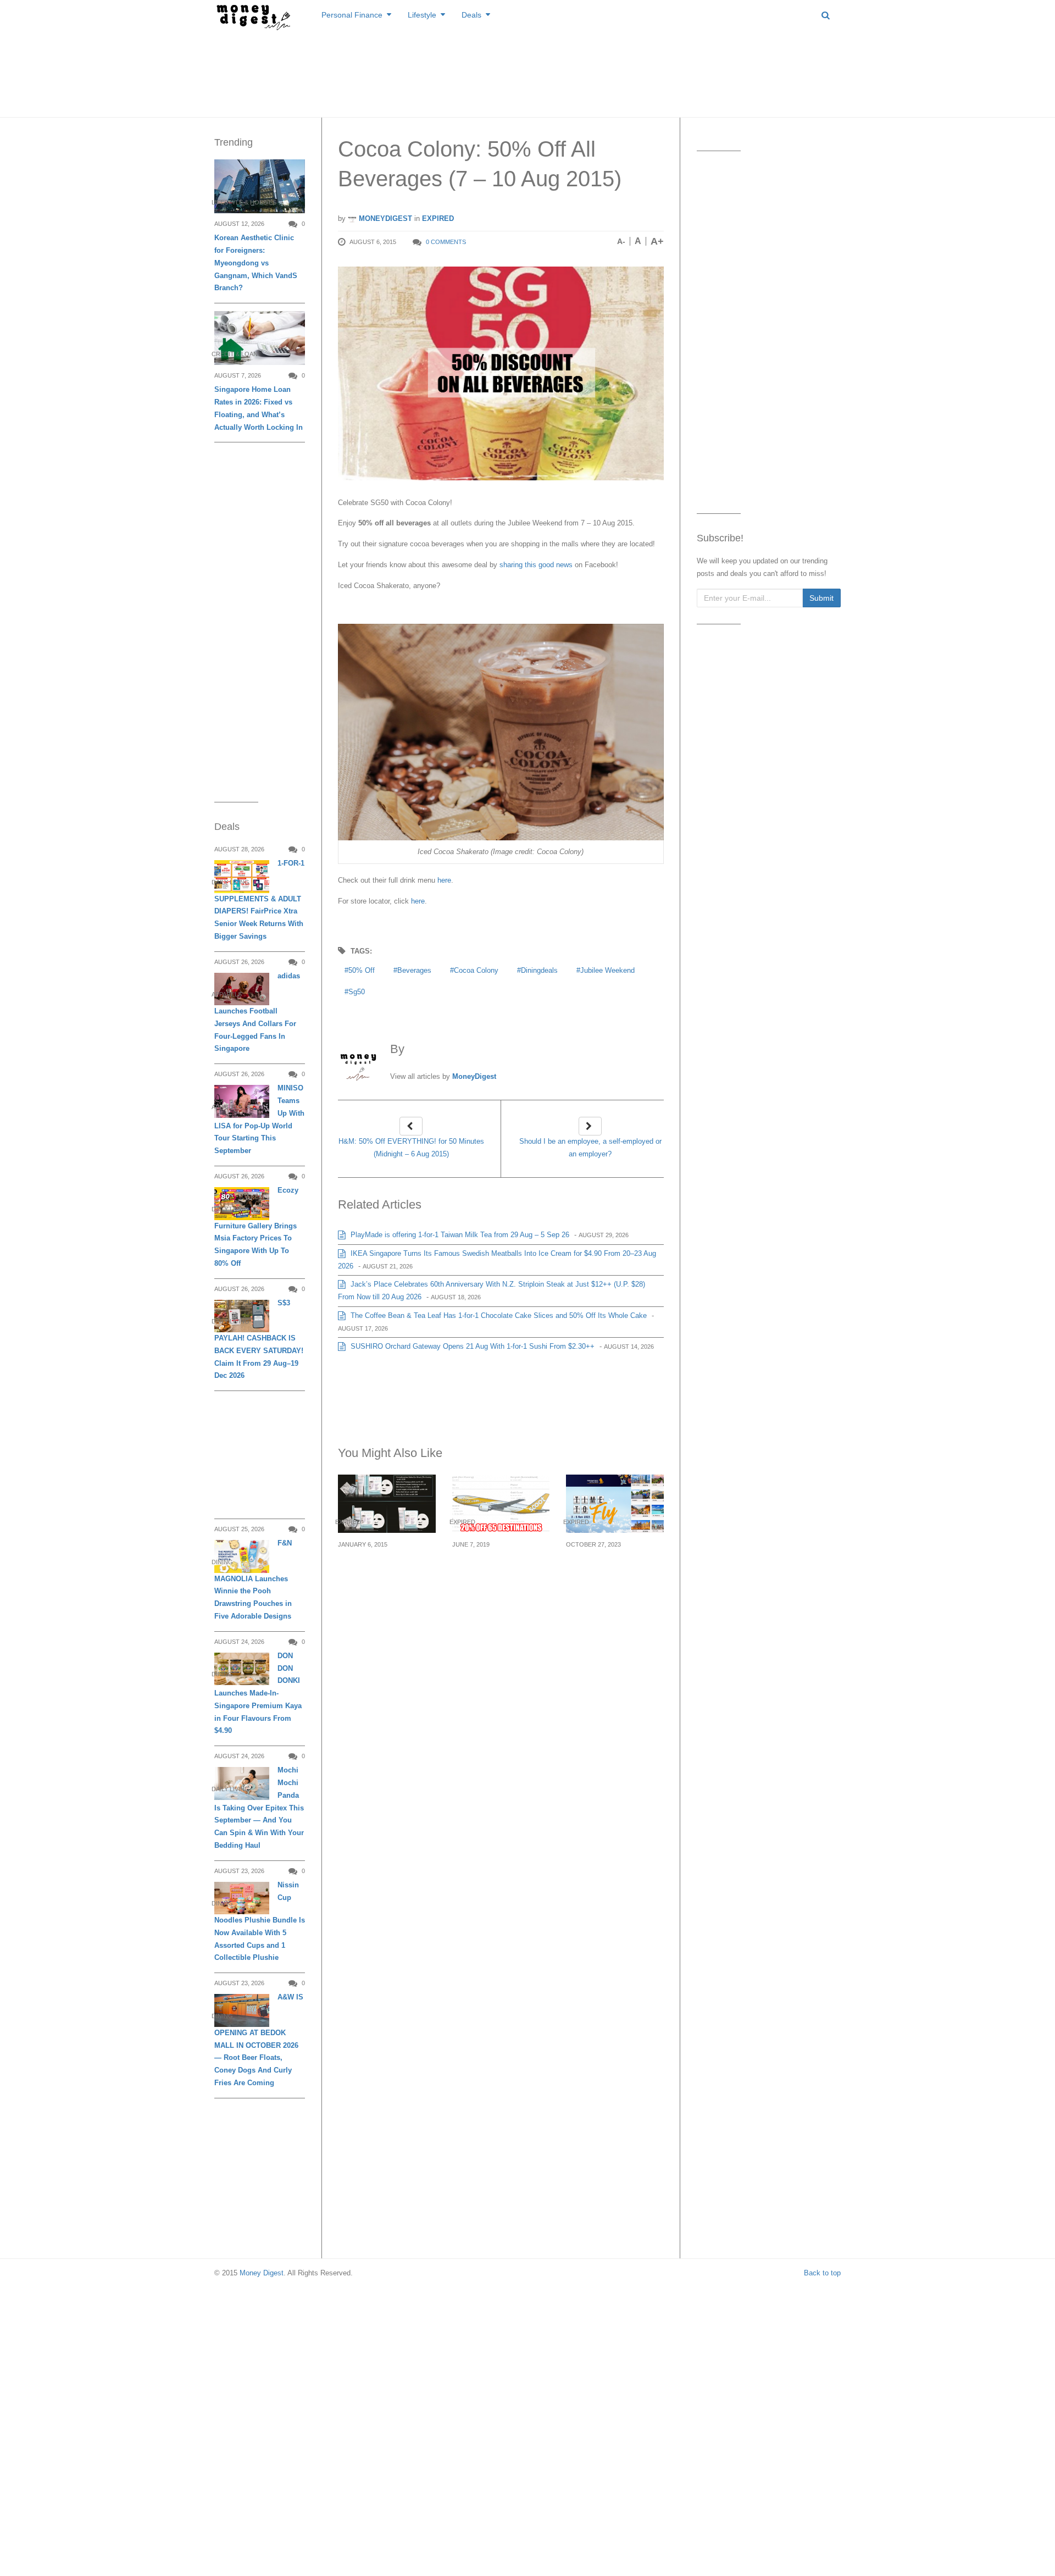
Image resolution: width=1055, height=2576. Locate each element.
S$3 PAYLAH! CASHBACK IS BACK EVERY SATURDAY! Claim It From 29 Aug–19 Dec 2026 (259, 1339)
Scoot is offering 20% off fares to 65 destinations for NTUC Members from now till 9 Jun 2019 (499, 1584)
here (444, 880)
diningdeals (539, 970)
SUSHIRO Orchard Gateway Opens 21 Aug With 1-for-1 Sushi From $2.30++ (471, 1346)
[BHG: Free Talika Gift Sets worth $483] (387, 1503)
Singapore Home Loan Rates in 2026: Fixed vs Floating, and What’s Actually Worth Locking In (259, 408)
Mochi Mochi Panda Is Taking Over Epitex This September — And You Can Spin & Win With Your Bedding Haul (259, 1808)
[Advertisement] (527, 71)
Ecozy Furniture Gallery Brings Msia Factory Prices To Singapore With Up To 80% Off (256, 1227)
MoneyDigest (384, 218)
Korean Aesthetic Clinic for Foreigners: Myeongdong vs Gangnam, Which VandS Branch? (256, 263)
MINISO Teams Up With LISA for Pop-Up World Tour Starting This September (259, 1119)
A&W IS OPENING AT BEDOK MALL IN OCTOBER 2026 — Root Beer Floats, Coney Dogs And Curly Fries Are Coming (259, 2040)
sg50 (357, 992)
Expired (438, 218)
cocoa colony (476, 970)
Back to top (822, 2273)
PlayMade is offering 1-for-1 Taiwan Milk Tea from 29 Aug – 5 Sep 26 (459, 1235)
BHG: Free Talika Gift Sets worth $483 (381, 1564)
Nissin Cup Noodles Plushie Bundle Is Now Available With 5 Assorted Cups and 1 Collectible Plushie (260, 1921)
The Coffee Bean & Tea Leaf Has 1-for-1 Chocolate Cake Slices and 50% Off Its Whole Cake (498, 1315)
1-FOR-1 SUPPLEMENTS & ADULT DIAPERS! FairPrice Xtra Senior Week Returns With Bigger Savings (259, 900)
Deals (471, 15)
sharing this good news (536, 565)
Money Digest (262, 2273)
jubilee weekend (607, 970)
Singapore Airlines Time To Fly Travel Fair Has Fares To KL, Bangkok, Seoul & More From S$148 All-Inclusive (613, 1590)
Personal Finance (352, 15)
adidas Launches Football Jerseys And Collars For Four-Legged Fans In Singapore (257, 1012)
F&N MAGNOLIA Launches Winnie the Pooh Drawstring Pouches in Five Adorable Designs (253, 1580)
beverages (414, 970)
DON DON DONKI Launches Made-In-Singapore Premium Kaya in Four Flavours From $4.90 (258, 1693)
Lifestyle (422, 15)
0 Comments (446, 242)
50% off (362, 970)
